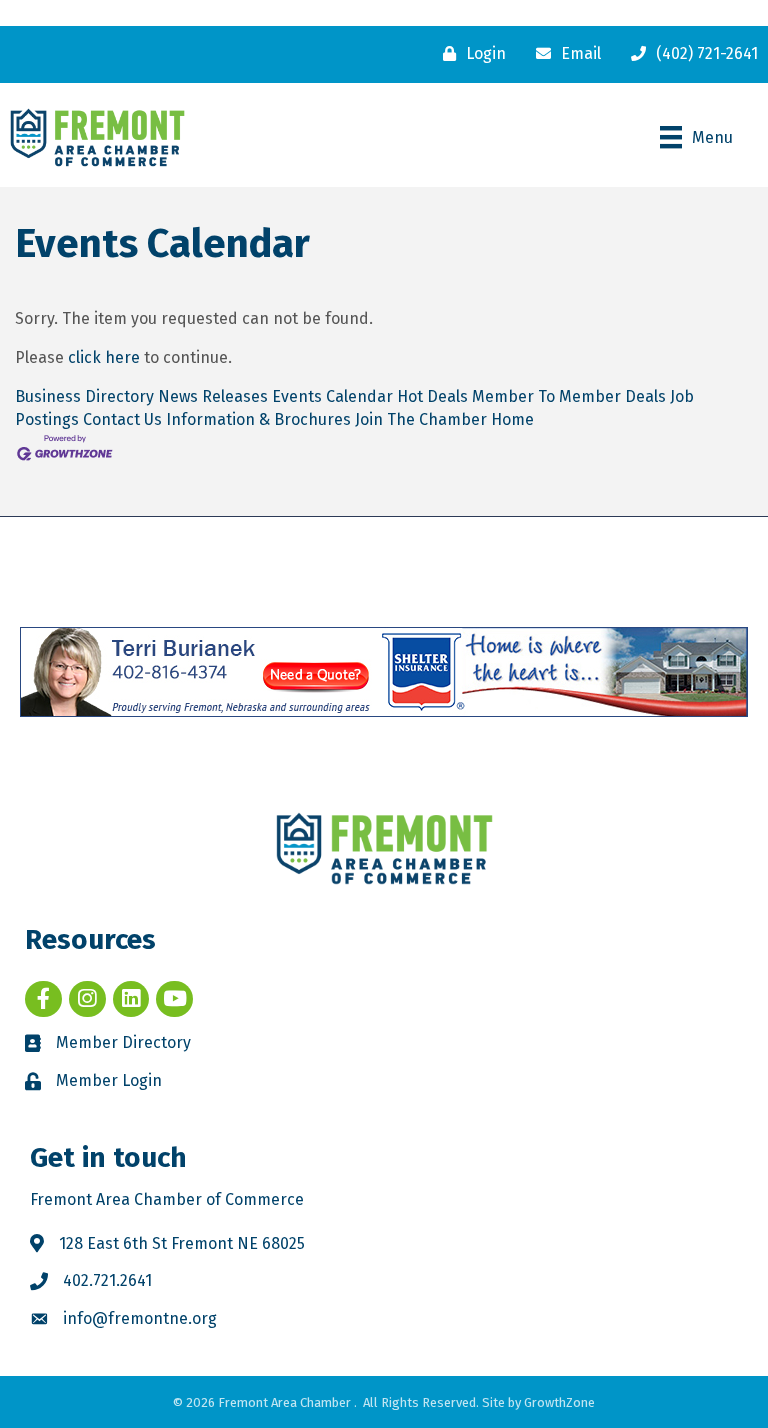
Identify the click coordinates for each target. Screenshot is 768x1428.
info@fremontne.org (140, 1318)
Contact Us (122, 419)
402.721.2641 (107, 1280)
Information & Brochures (258, 419)
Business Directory (84, 396)
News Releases (213, 396)
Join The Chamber (421, 419)
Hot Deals (432, 396)
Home (512, 419)
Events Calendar (332, 396)
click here (104, 357)
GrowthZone (559, 1402)
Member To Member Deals (569, 396)
